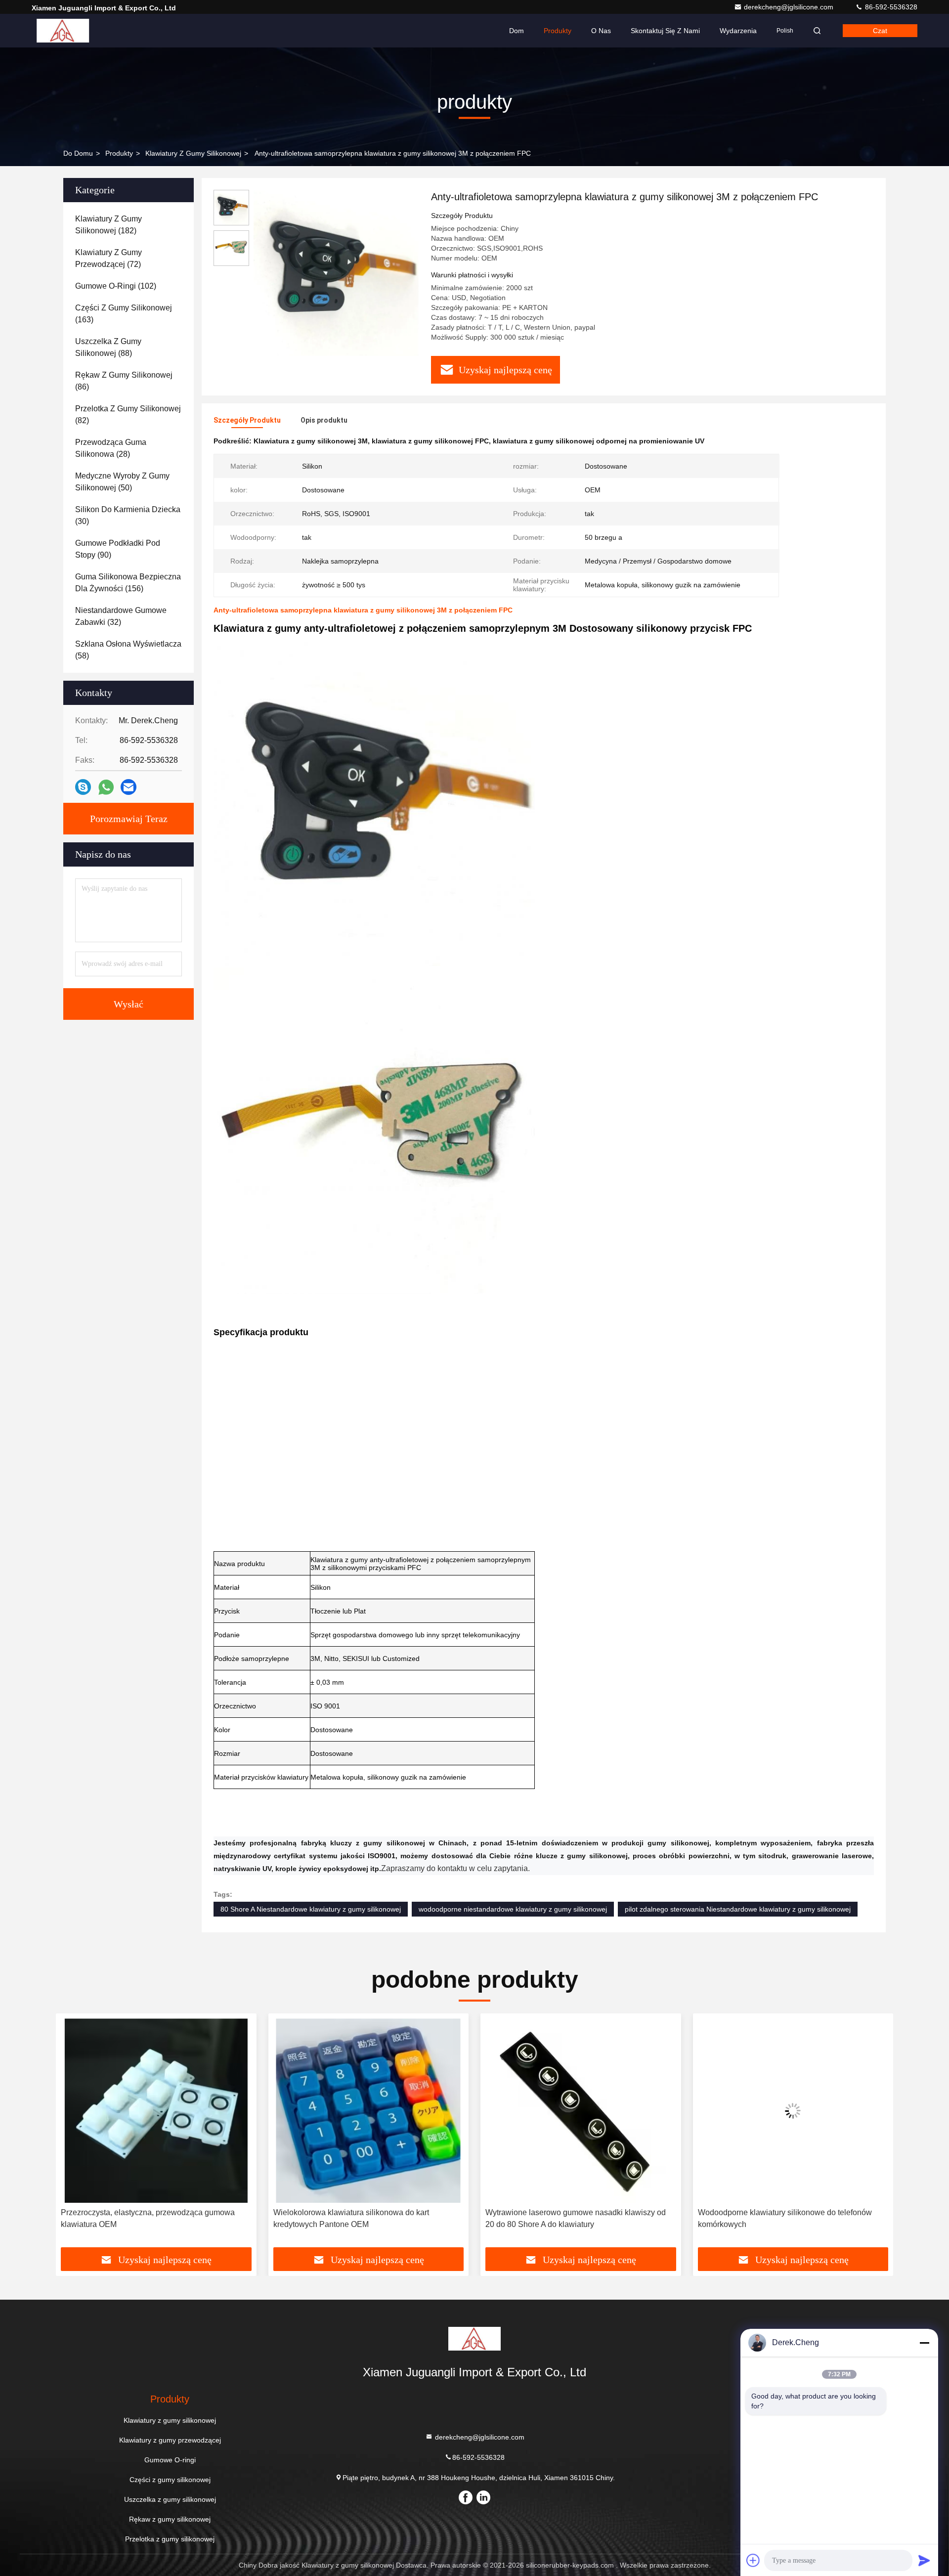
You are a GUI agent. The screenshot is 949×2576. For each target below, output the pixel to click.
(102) (116, 286)
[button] (74, 2134)
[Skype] (83, 787)
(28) (111, 448)
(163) (124, 314)
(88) (108, 347)
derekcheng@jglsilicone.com (790, 7)
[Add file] (753, 2560)
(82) (128, 415)
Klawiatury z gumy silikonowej (193, 153)
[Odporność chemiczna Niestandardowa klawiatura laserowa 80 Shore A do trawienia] (793, 2111)
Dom (517, 31)
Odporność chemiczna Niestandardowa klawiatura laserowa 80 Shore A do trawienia (786, 2218)
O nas (601, 31)
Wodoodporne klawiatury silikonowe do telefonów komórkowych (572, 2218)
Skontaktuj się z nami (665, 31)
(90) (118, 549)
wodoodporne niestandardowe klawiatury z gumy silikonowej (513, 1909)
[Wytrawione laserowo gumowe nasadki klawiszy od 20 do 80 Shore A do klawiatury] (369, 2111)
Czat (880, 31)
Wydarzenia (738, 31)
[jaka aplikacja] (106, 787)
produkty (119, 153)
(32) (121, 616)
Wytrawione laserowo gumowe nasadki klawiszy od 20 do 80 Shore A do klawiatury (364, 2218)
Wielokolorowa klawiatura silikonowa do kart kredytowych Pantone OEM (139, 2218)
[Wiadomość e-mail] (129, 787)
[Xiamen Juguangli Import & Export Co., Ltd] (63, 31)
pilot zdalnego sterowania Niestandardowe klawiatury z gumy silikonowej (738, 1909)
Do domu (78, 153)
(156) (128, 583)
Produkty (558, 31)
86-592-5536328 (890, 7)
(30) (128, 515)
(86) (124, 381)
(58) (128, 650)
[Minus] (924, 2343)
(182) (108, 225)
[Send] (924, 2560)
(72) (108, 258)
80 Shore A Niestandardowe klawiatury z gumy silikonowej (311, 1909)
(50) (122, 482)
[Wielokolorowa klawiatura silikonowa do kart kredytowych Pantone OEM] (156, 2111)
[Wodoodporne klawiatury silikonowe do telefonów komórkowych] (581, 2111)
